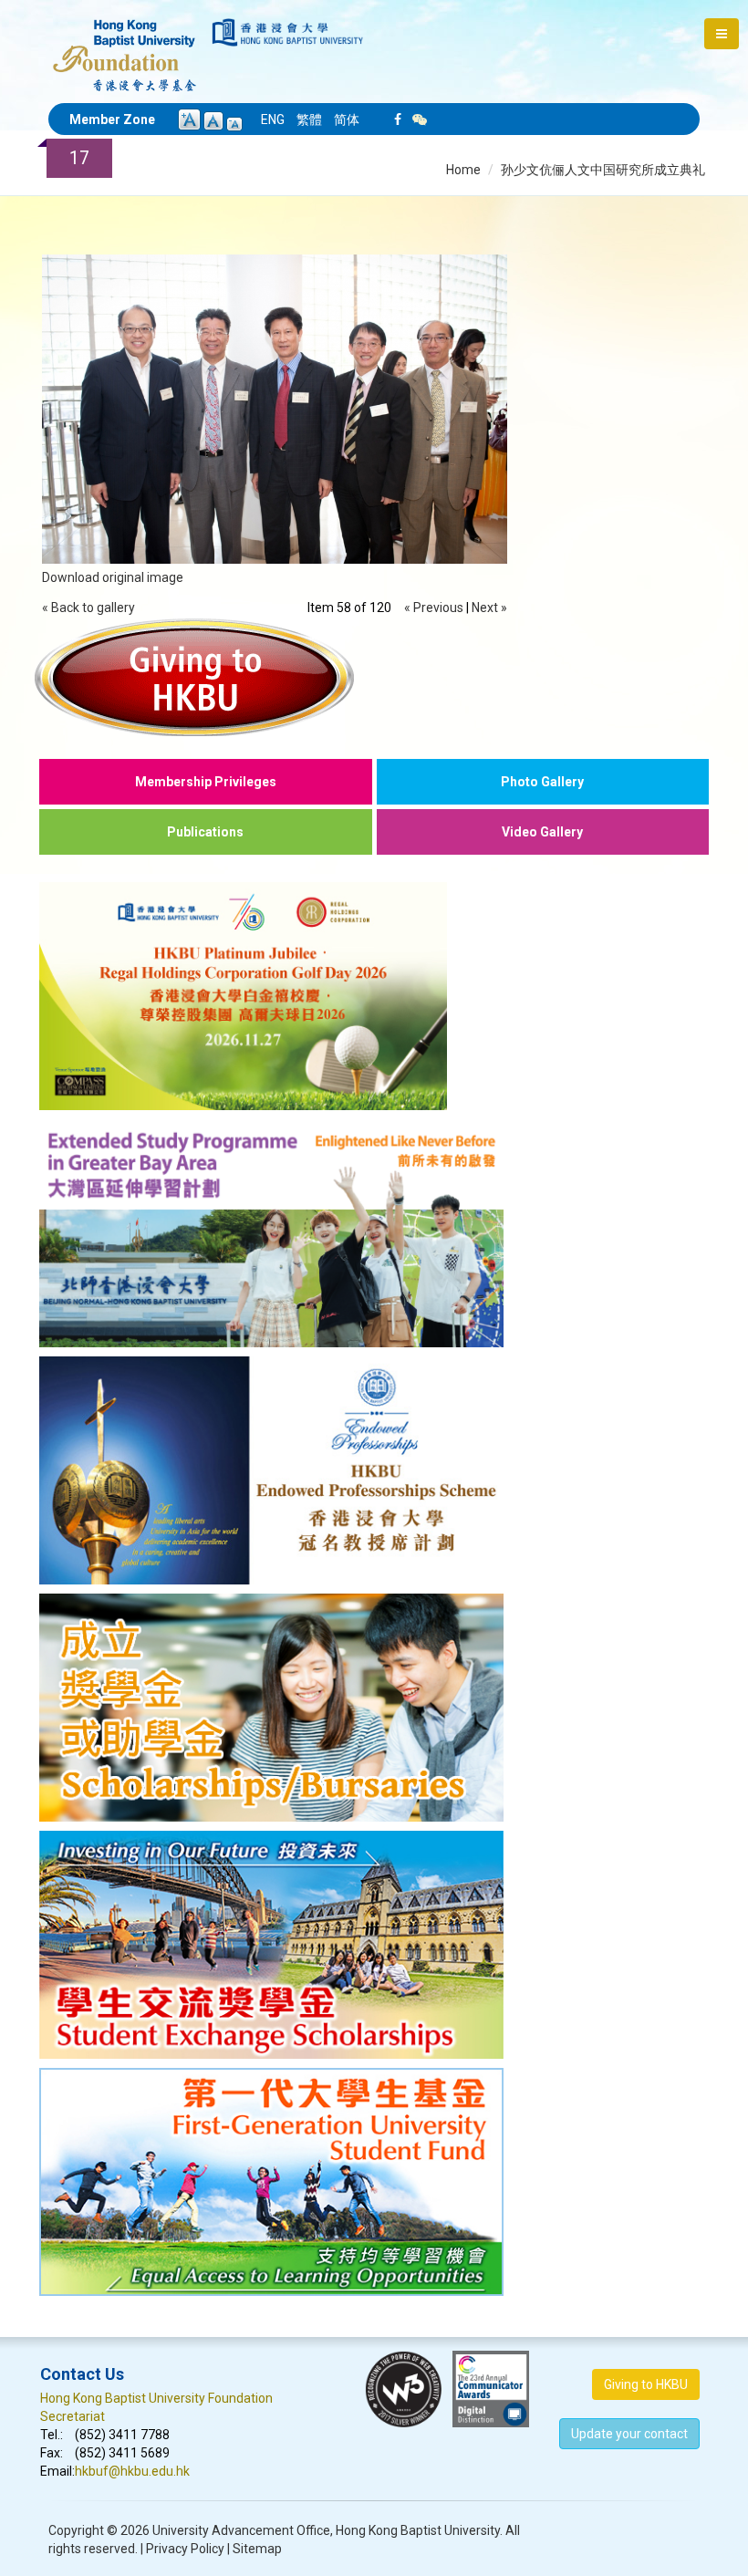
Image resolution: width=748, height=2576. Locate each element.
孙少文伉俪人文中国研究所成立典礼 (603, 170)
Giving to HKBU (646, 2384)
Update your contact (629, 2434)
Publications (205, 832)
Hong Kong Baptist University (418, 2530)
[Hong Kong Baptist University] (288, 32)
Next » (489, 608)
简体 (347, 119)
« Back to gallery (88, 608)
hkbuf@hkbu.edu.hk (132, 2471)
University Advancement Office (241, 2530)
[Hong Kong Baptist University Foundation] (125, 46)
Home (463, 170)
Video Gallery (542, 832)
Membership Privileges (206, 782)
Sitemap (257, 2549)
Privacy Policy (185, 2549)
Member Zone (112, 119)
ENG (273, 119)
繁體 (309, 119)
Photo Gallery (542, 782)
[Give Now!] (374, 677)
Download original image (113, 577)
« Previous (434, 608)
